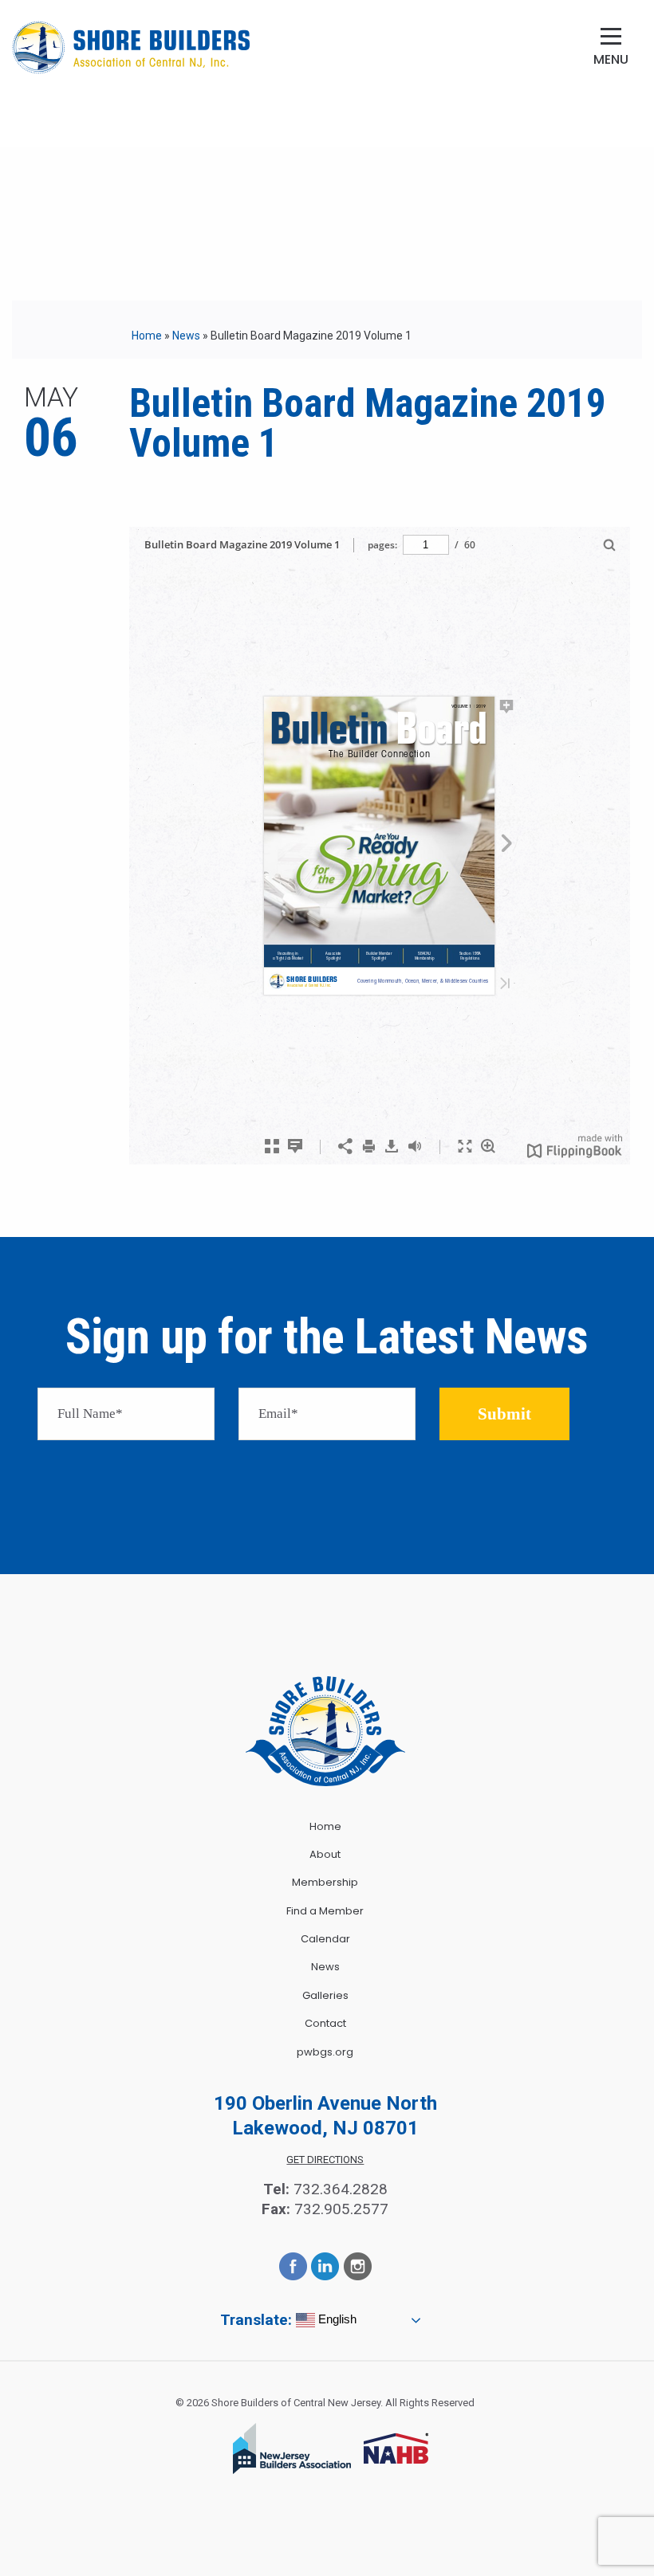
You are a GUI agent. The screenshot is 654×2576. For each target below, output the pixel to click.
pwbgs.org (325, 2052)
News (186, 336)
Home (147, 336)
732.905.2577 (341, 2209)
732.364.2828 (341, 2189)
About (325, 1854)
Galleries (325, 1995)
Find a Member (325, 1911)
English (336, 2319)
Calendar (325, 1939)
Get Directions (325, 2160)
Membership (325, 1882)
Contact (325, 2023)
